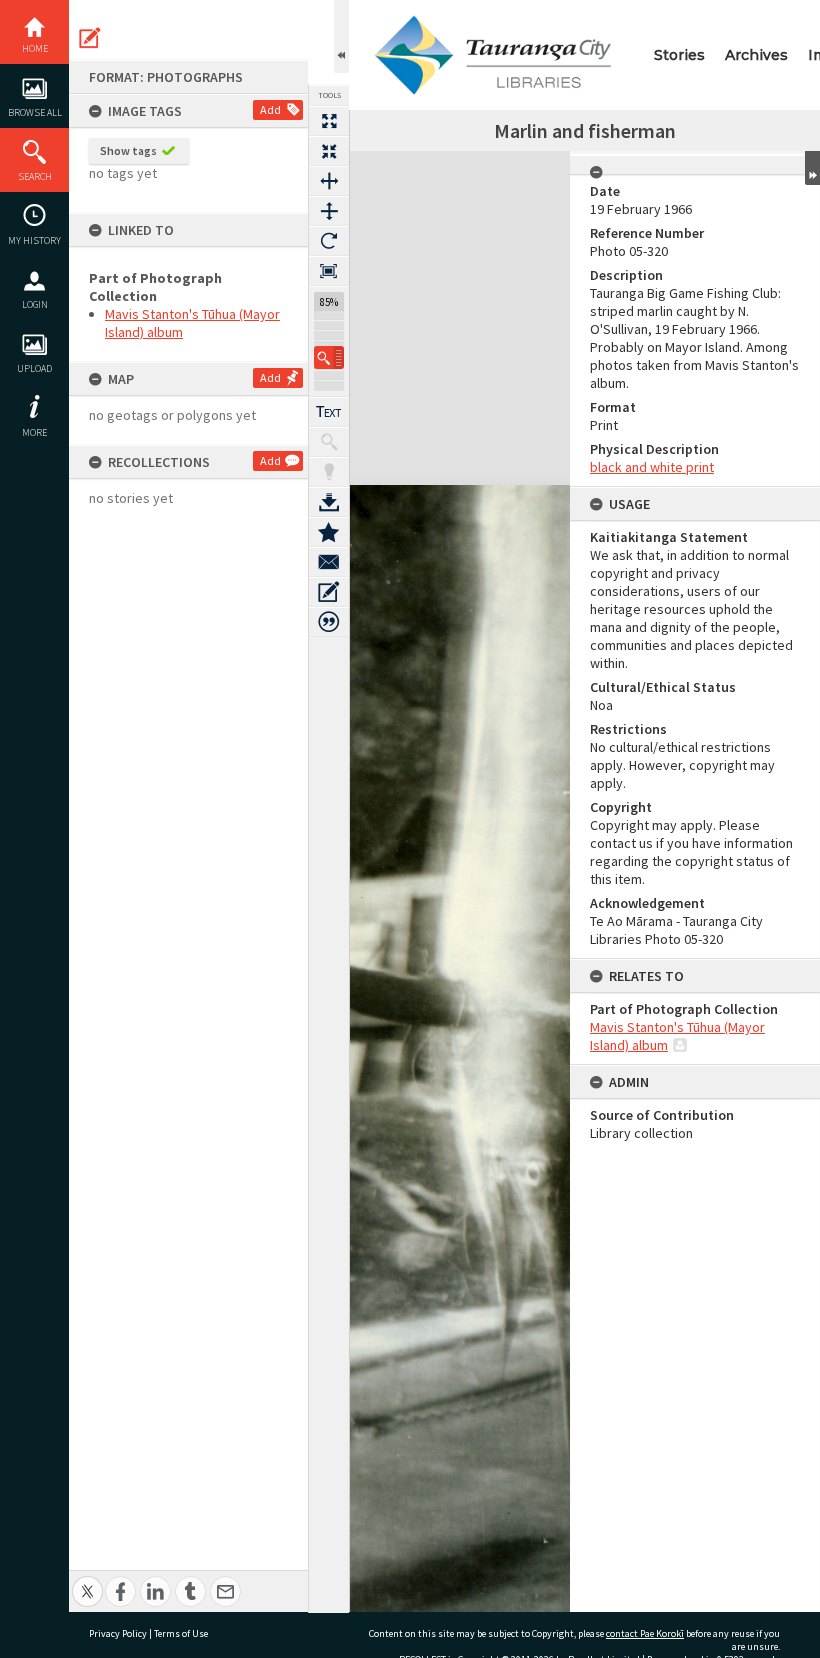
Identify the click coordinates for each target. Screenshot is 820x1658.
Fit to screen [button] (329, 151)
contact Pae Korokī (645, 1633)
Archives (756, 55)
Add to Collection (329, 532)
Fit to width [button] (329, 181)
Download (329, 502)
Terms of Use (181, 1633)
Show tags (128, 150)
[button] (329, 357)
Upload (34, 368)
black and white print (652, 467)
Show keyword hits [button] (329, 442)
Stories (679, 55)
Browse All (35, 112)
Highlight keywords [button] (329, 472)
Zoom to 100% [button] (329, 271)
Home (35, 48)
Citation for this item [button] (329, 622)
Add (270, 109)
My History (34, 240)
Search (35, 176)
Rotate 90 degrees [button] (329, 241)
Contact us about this (329, 562)
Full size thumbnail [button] (329, 121)
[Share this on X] (87, 1580)
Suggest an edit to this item (90, 38)
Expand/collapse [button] (812, 168)
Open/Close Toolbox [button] (341, 36)
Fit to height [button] (329, 211)
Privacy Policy (118, 1633)
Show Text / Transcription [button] (329, 412)
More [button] (34, 432)
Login (35, 304)
